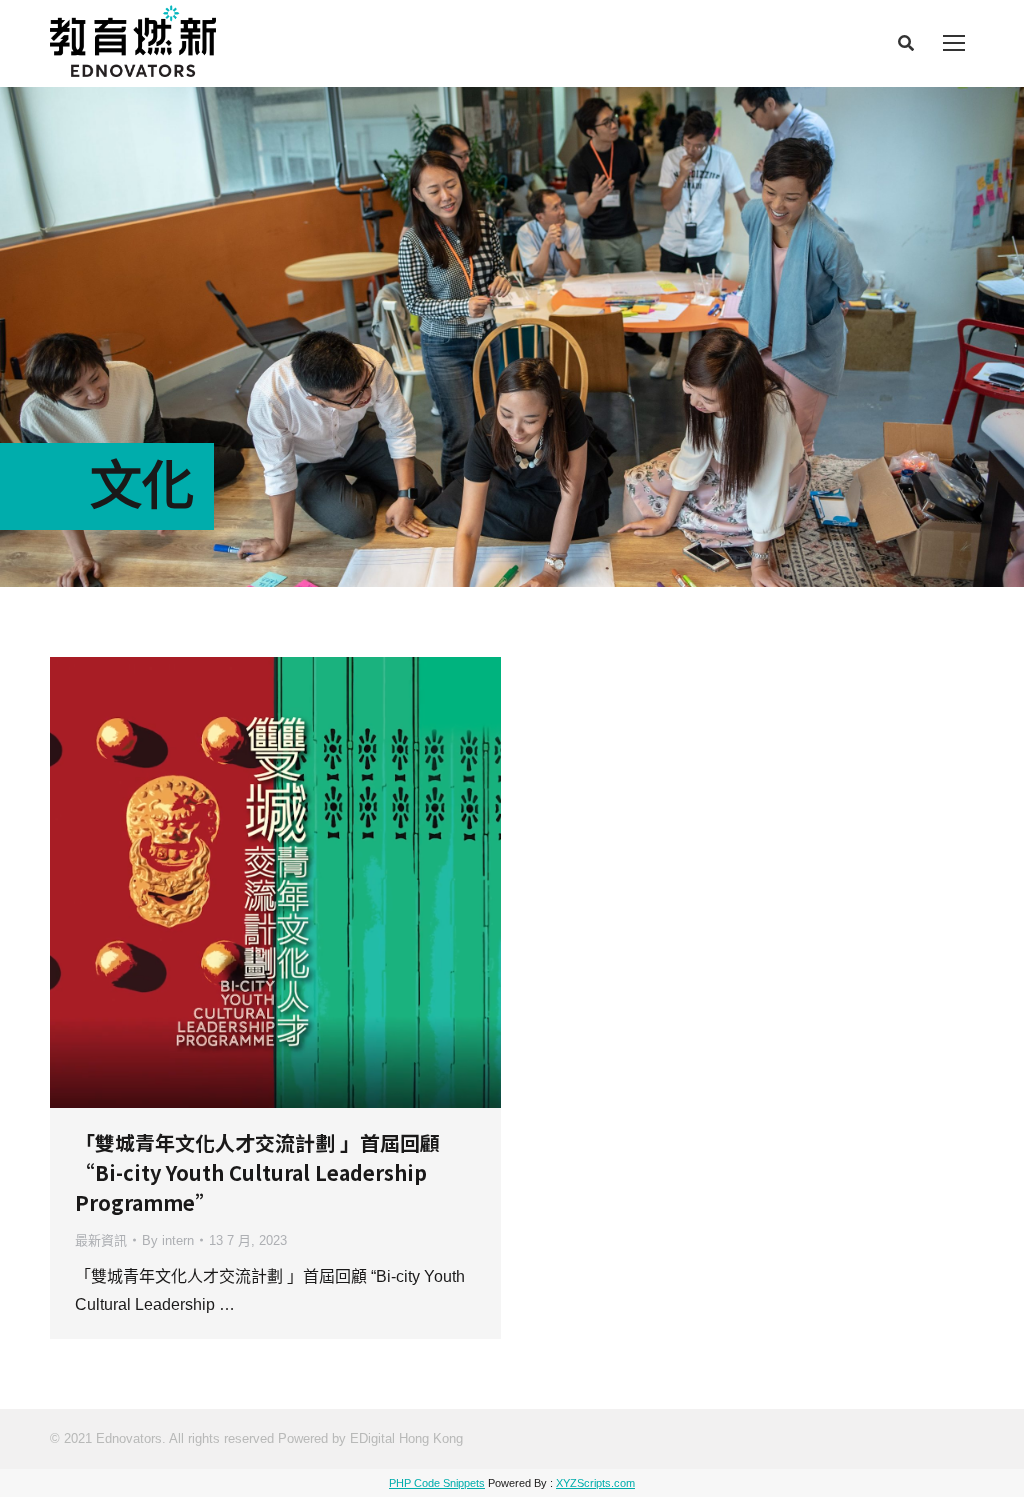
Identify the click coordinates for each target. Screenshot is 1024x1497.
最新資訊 (101, 1240)
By (168, 1240)
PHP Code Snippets (437, 1483)
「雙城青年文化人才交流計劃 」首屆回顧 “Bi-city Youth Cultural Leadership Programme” (257, 1172)
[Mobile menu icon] (954, 43)
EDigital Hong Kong (406, 1438)
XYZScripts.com (595, 1483)
